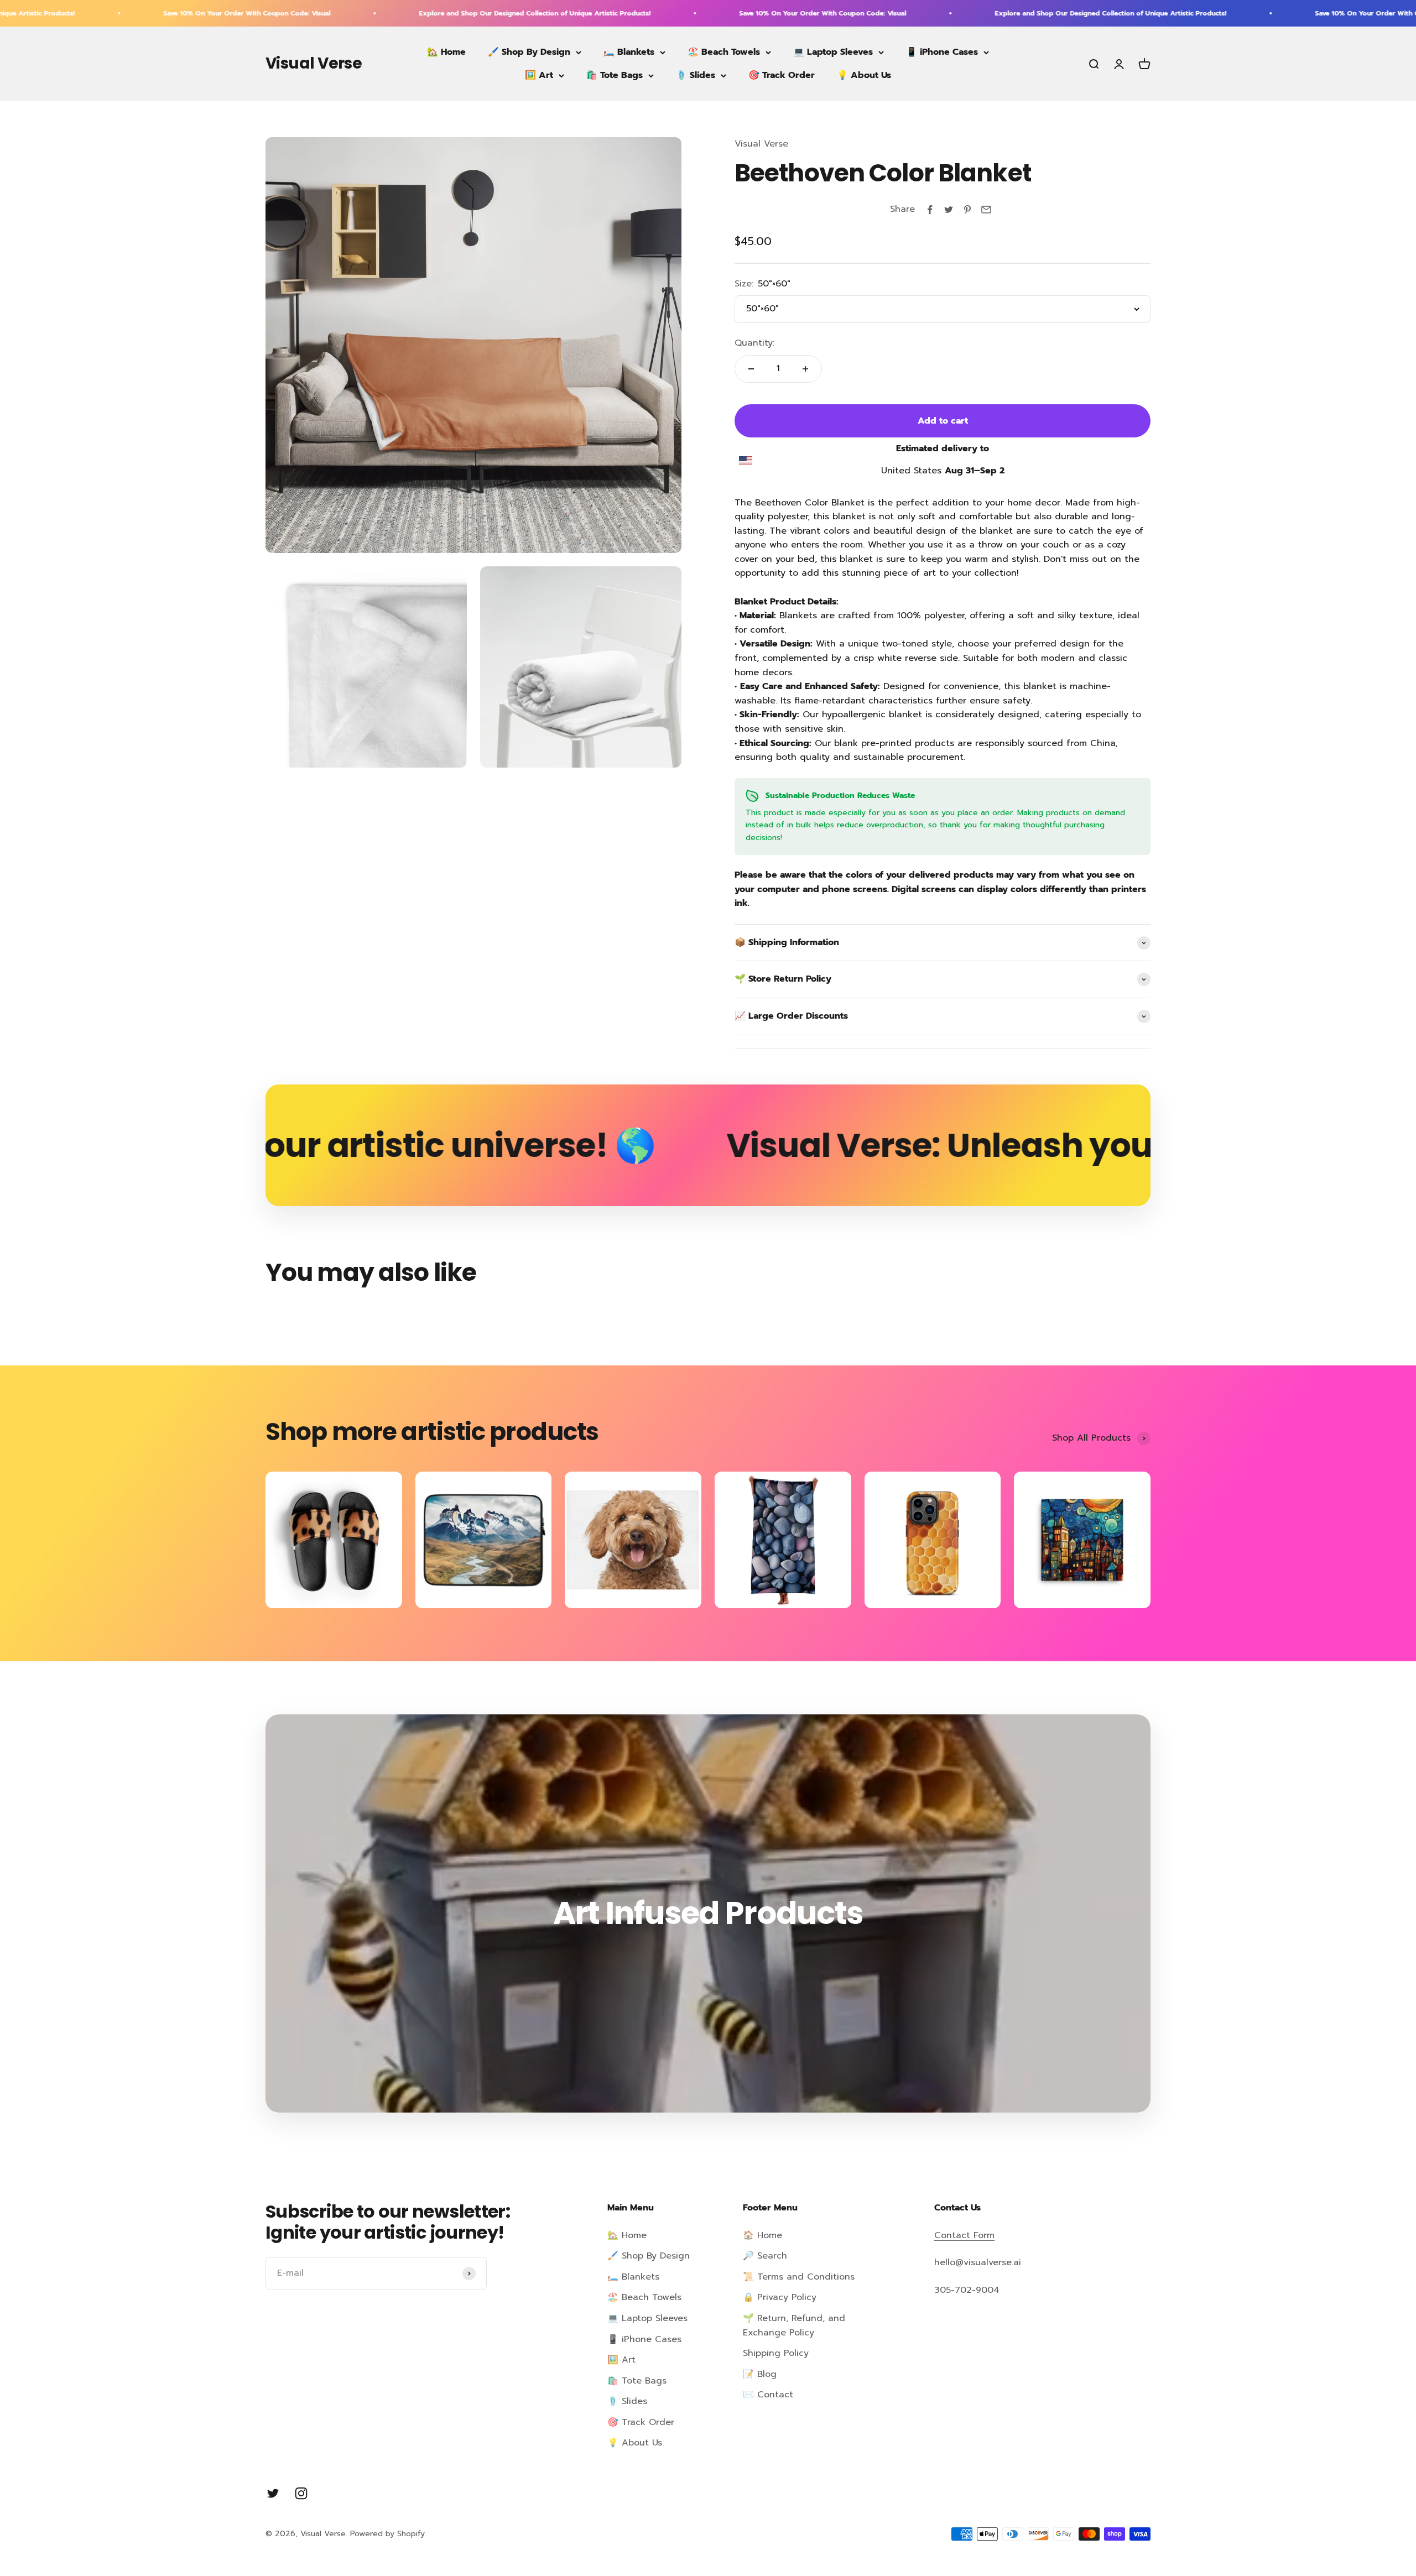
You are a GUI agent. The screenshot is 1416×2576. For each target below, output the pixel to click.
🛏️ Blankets (629, 52)
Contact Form (964, 2235)
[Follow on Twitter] (273, 2493)
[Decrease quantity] (751, 369)
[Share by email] (986, 210)
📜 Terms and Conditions (799, 2277)
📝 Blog (760, 2374)
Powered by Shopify (387, 2534)
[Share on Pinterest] (967, 210)
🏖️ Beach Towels (724, 52)
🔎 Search (765, 2256)
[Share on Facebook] (930, 210)
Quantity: (754, 343)
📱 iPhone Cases (942, 52)
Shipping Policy (776, 2353)
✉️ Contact (768, 2395)
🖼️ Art (539, 75)
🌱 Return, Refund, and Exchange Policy (794, 2325)
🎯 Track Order (782, 75)
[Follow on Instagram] (301, 2493)
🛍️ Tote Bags (615, 75)
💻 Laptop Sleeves (833, 52)
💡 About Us (864, 75)
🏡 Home (446, 52)
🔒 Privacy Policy (780, 2297)
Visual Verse (761, 144)
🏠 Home (762, 2235)
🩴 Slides (696, 75)
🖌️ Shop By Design (529, 52)
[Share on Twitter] (949, 210)
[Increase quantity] (805, 369)
